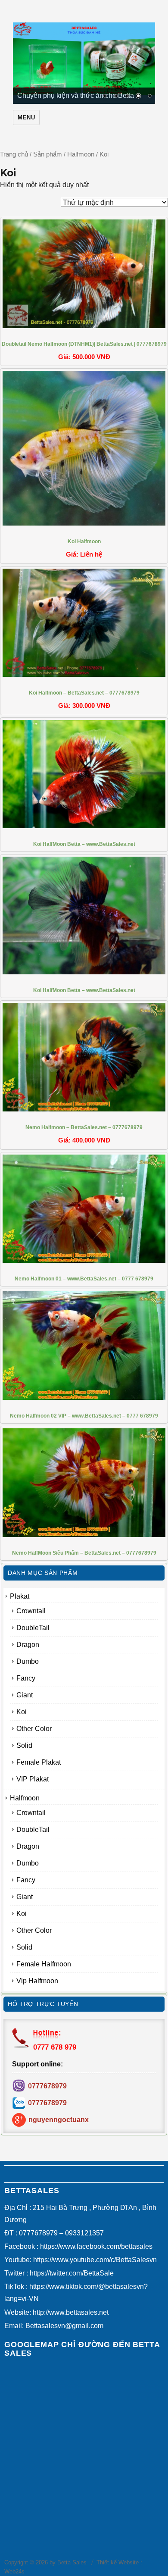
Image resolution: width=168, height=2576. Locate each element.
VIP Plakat (33, 1779)
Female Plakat (39, 1762)
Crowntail (31, 1611)
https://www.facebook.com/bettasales (96, 2246)
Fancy (26, 1678)
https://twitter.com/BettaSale (72, 2273)
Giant (25, 1695)
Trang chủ (14, 154)
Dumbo (28, 1661)
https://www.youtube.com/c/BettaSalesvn (95, 2260)
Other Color (34, 1729)
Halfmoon (81, 154)
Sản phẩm (48, 154)
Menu (26, 117)
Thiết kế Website (118, 2562)
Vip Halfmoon (37, 1981)
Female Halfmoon (44, 1964)
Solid (24, 1745)
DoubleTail (33, 1628)
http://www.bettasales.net (71, 2312)
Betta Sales (72, 2562)
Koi (22, 1712)
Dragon (28, 1645)
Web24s (14, 2571)
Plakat (20, 1596)
